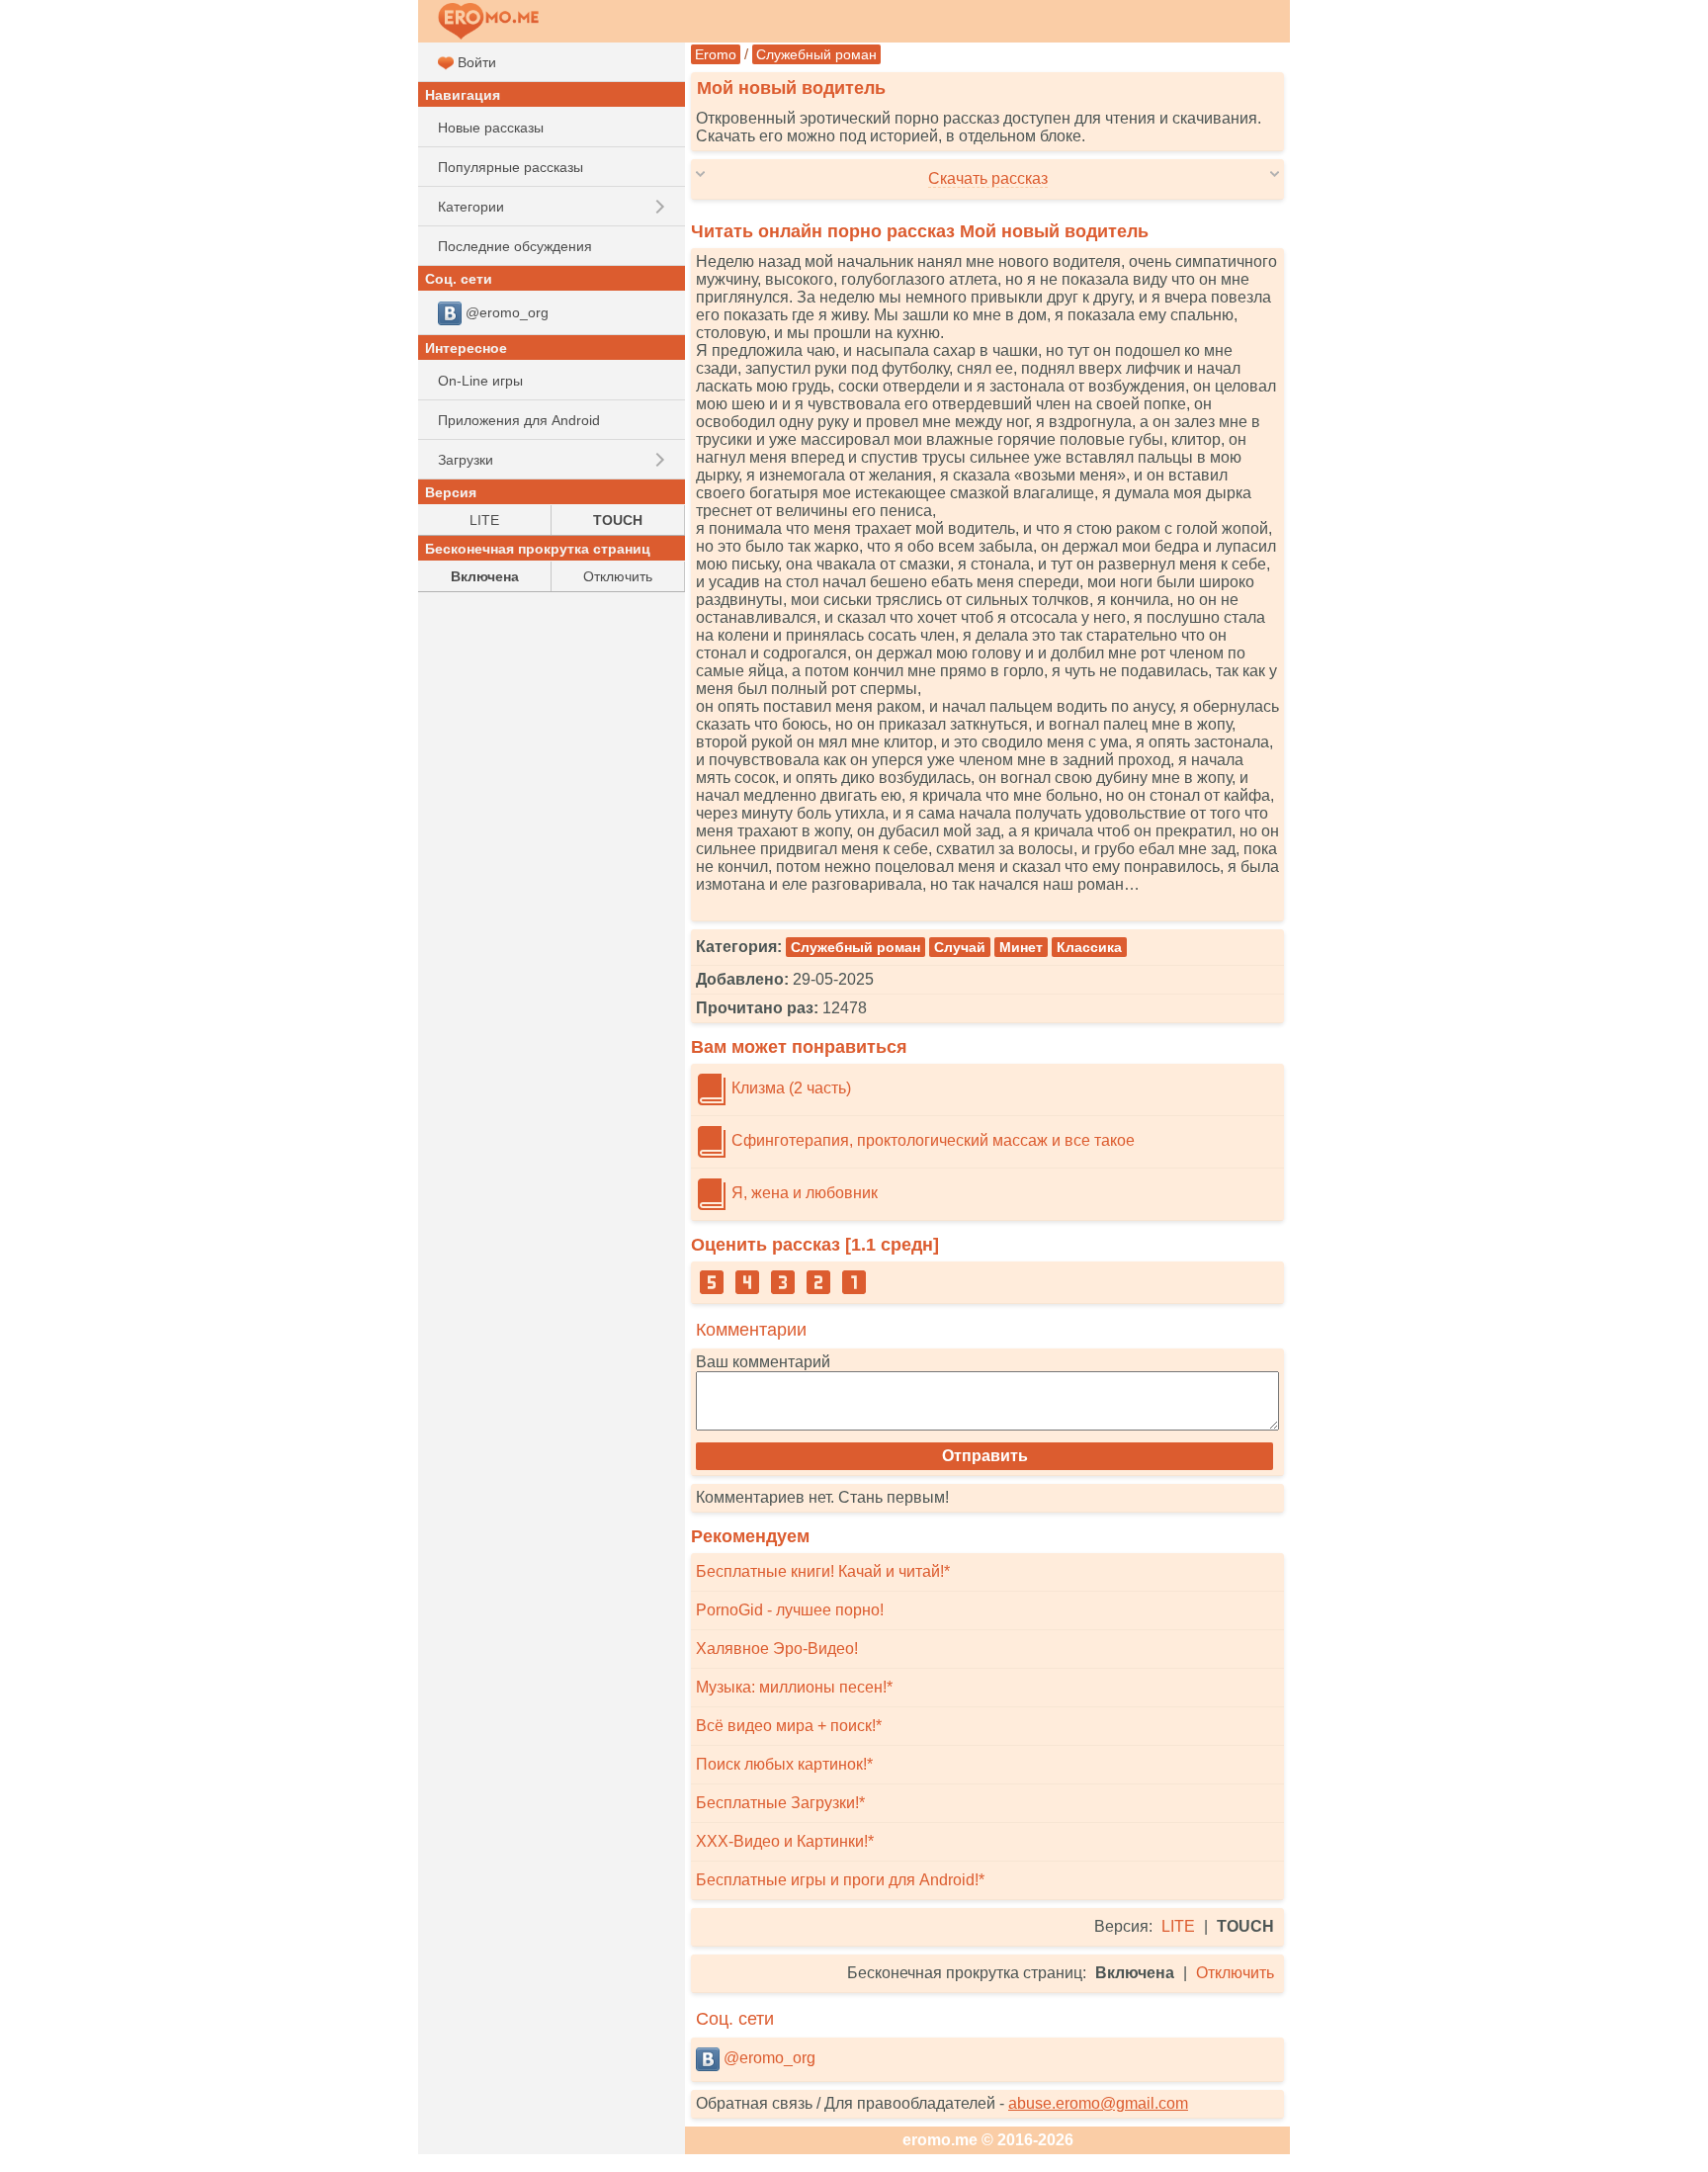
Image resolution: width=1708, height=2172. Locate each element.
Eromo (716, 54)
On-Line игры (480, 381)
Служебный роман (816, 54)
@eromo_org (768, 2058)
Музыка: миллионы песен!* (794, 1687)
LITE (1178, 1926)
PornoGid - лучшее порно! (790, 1610)
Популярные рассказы (511, 167)
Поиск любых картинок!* (784, 1764)
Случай (960, 947)
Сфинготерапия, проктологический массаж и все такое (931, 1140)
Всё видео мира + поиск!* (789, 1726)
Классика (1089, 947)
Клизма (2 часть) (789, 1088)
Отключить (1235, 1973)
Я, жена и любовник (803, 1193)
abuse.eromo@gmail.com (1098, 2103)
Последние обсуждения (515, 246)
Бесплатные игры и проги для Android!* (840, 1880)
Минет (1021, 947)
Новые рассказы (491, 128)
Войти (475, 62)
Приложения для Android (519, 420)
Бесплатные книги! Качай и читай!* (823, 1571)
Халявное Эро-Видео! (777, 1649)
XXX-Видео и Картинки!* (785, 1841)
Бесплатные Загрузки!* (780, 1803)
